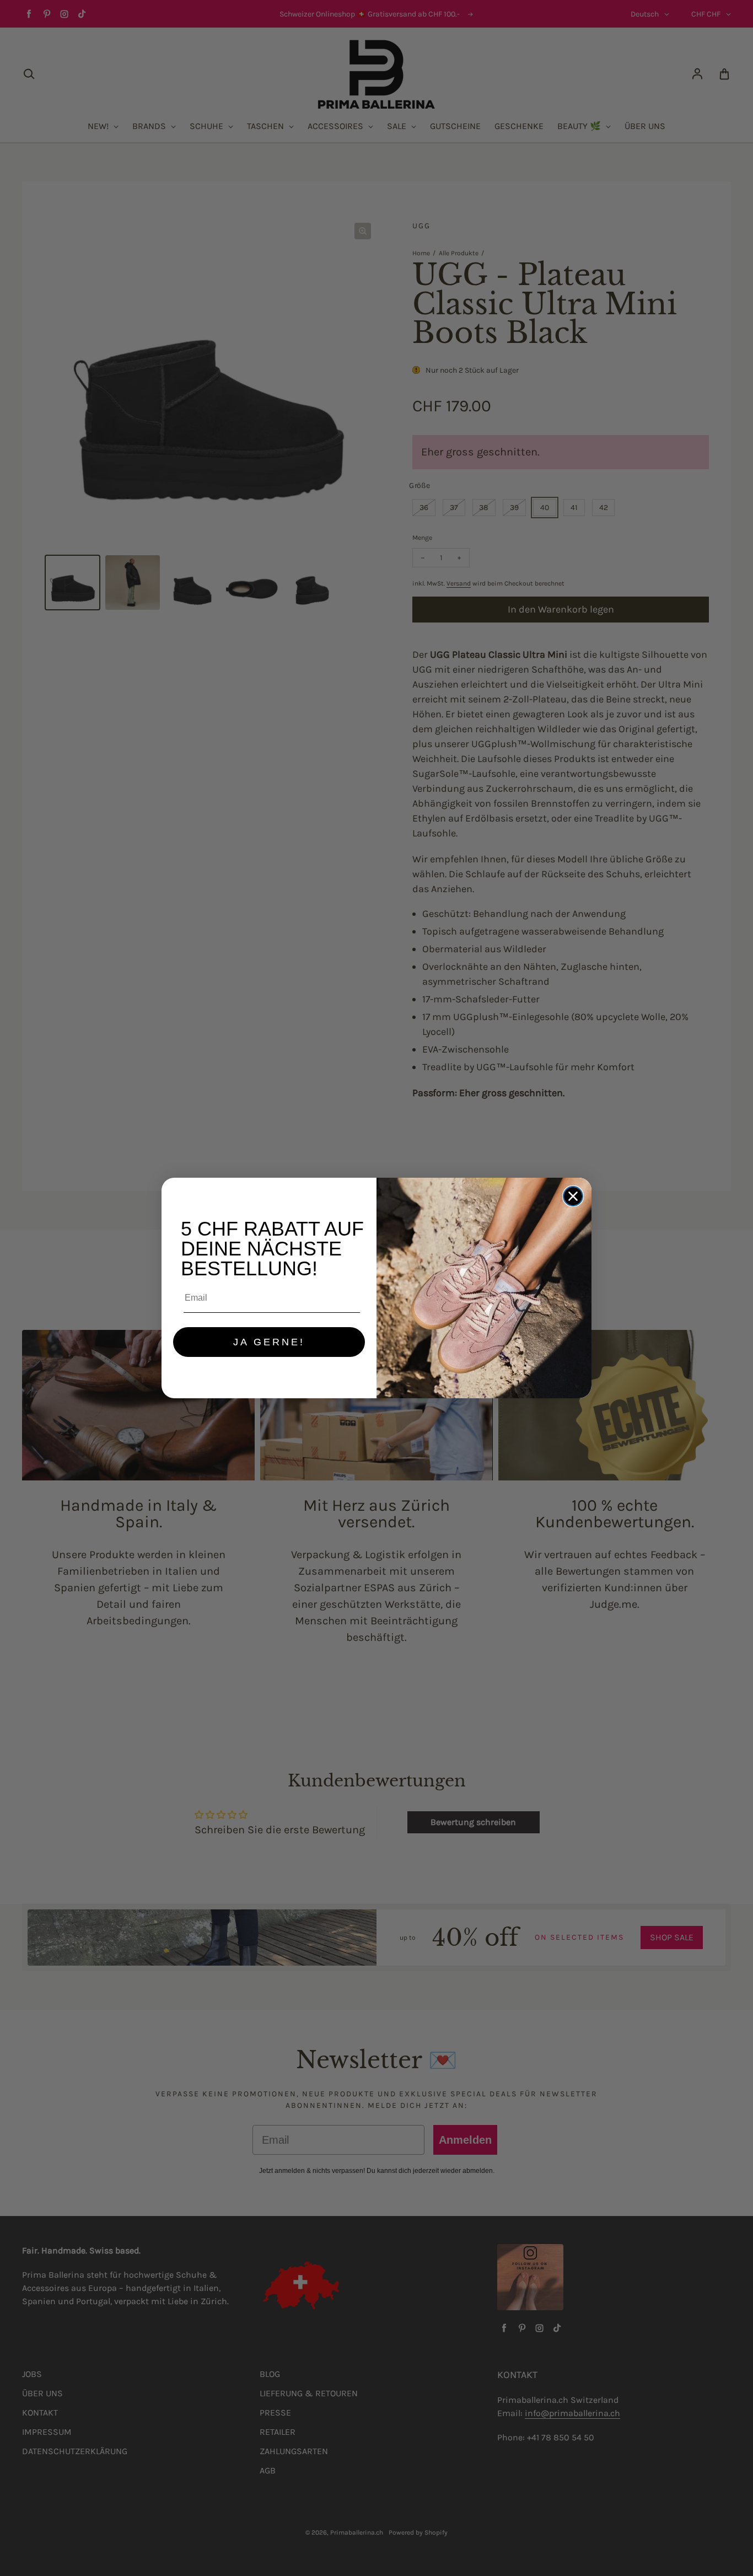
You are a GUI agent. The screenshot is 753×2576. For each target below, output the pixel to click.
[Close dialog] (573, 1196)
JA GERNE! (269, 1342)
